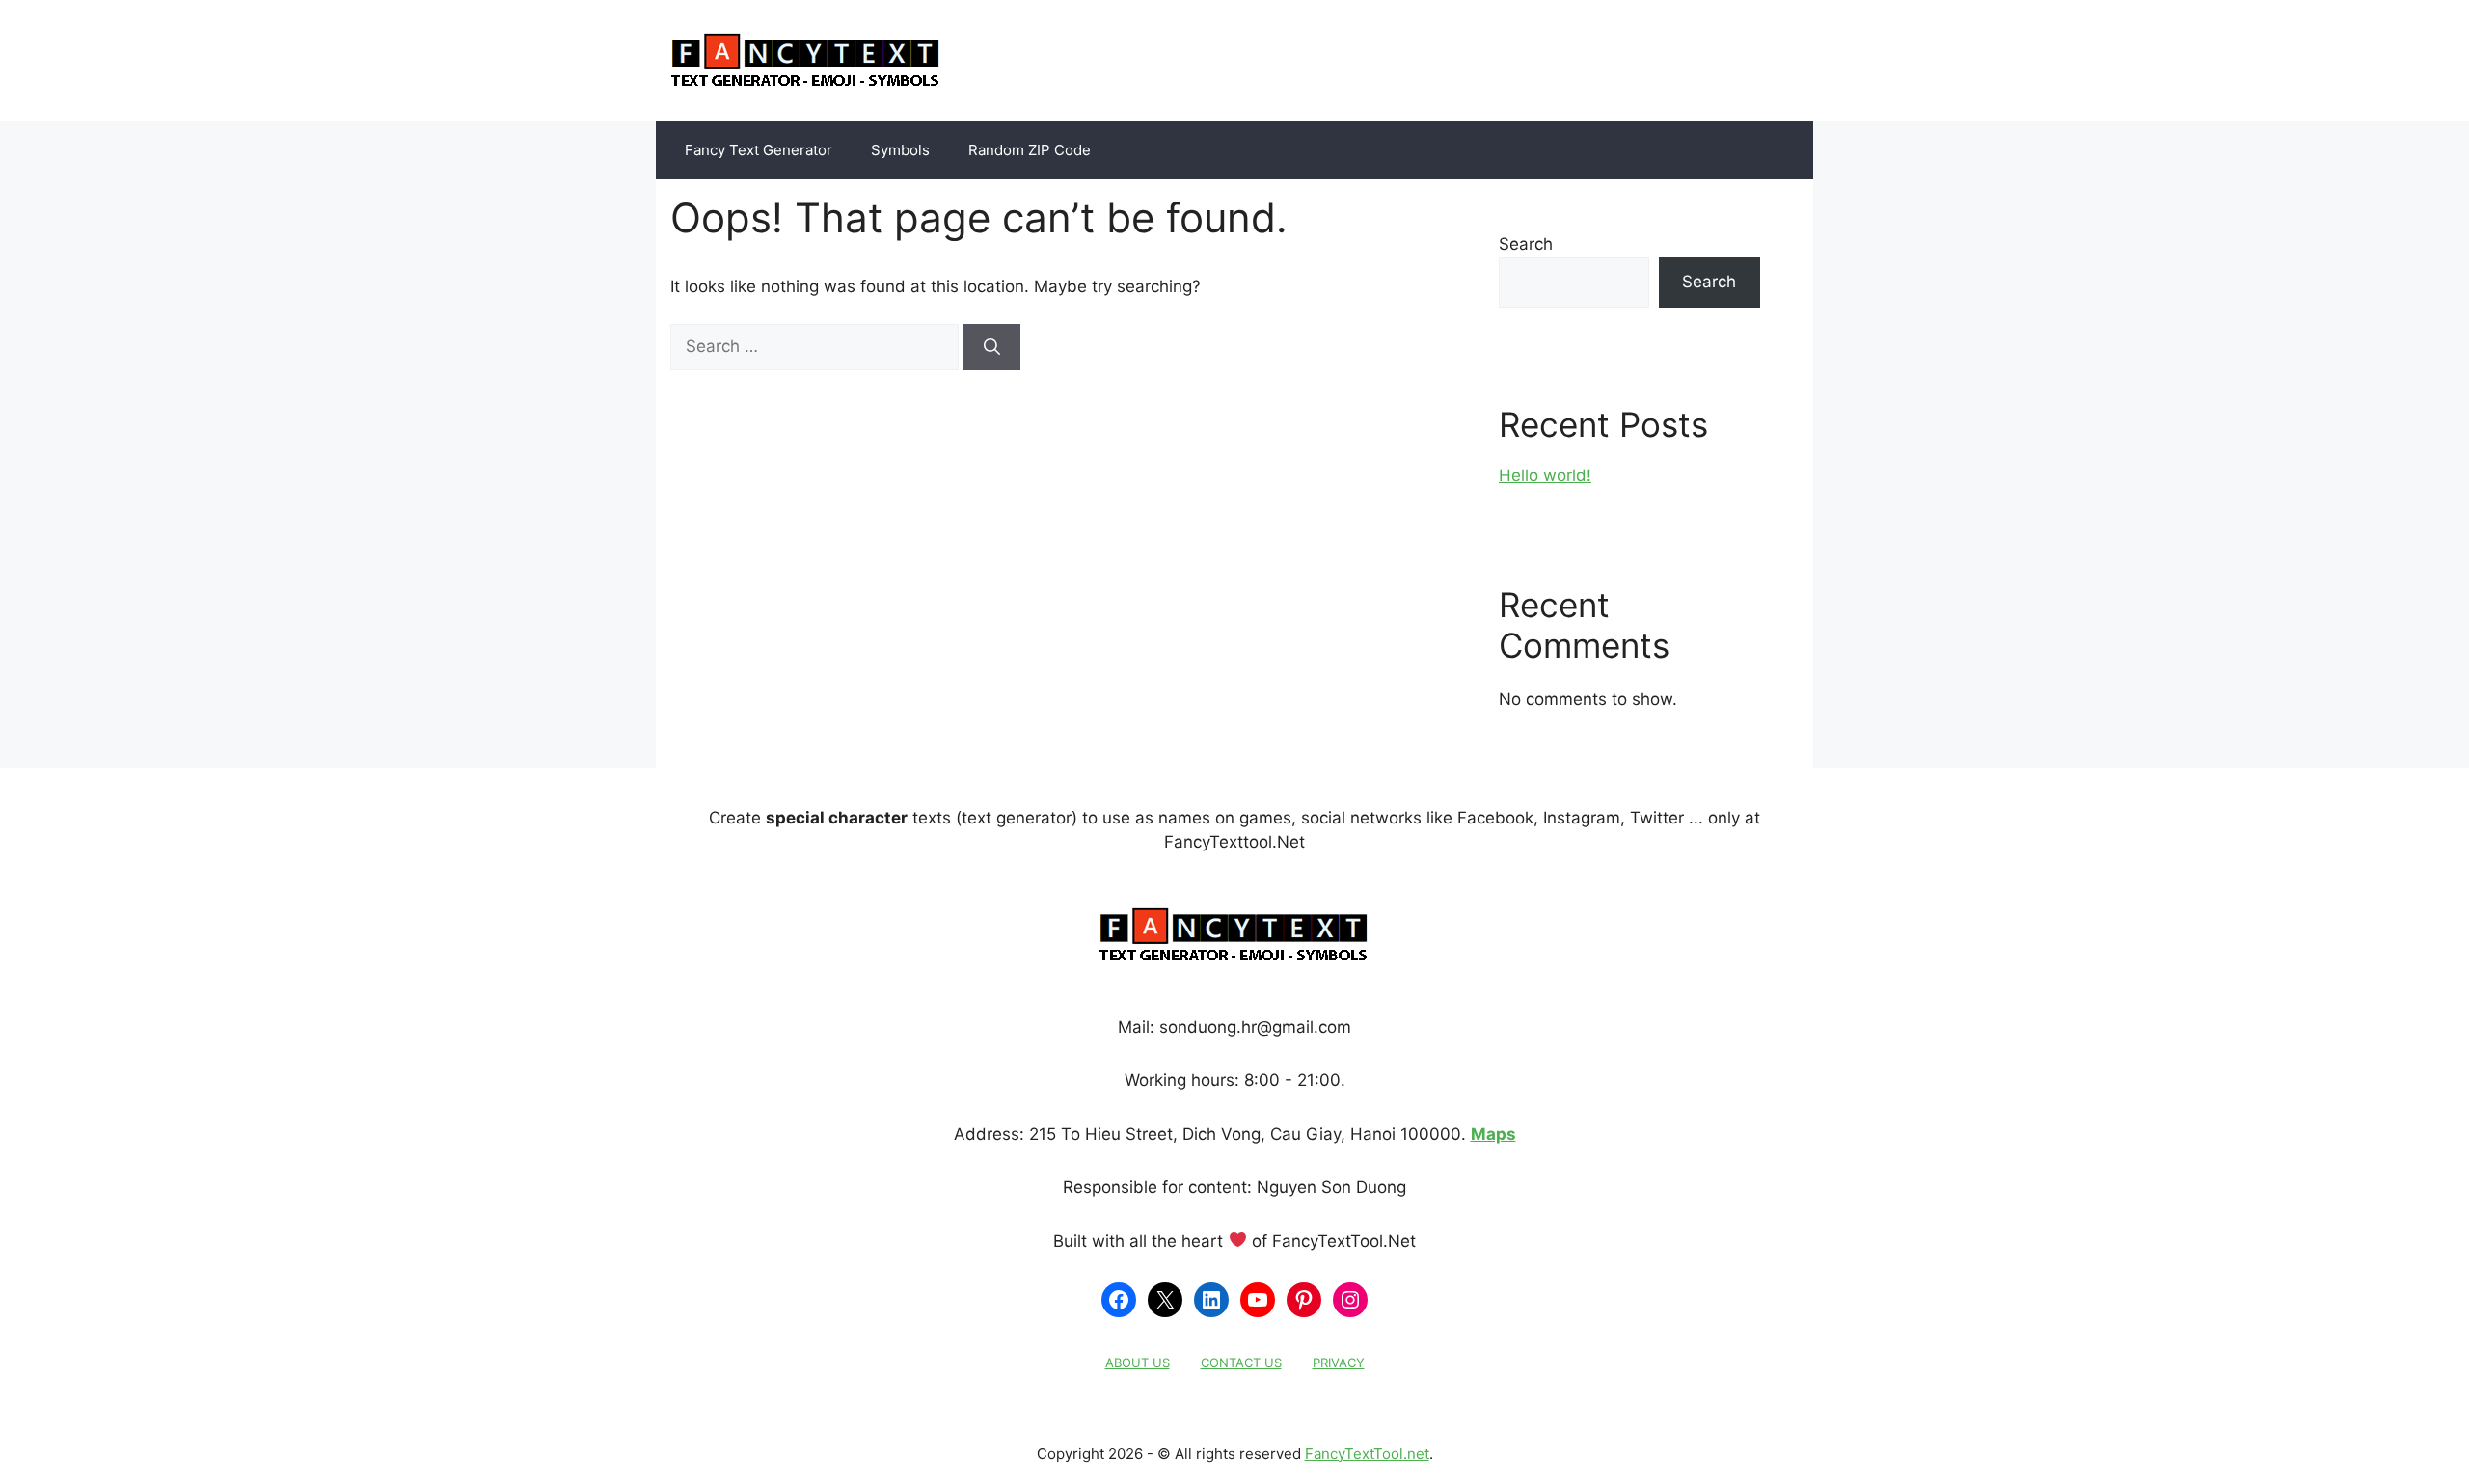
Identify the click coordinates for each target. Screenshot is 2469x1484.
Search (1526, 244)
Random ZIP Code (1030, 150)
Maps (1493, 1134)
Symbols (900, 150)
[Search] (992, 347)
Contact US (1241, 1363)
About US (1138, 1363)
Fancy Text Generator (759, 150)
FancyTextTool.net (1367, 1454)
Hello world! (1545, 475)
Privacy (1339, 1363)
